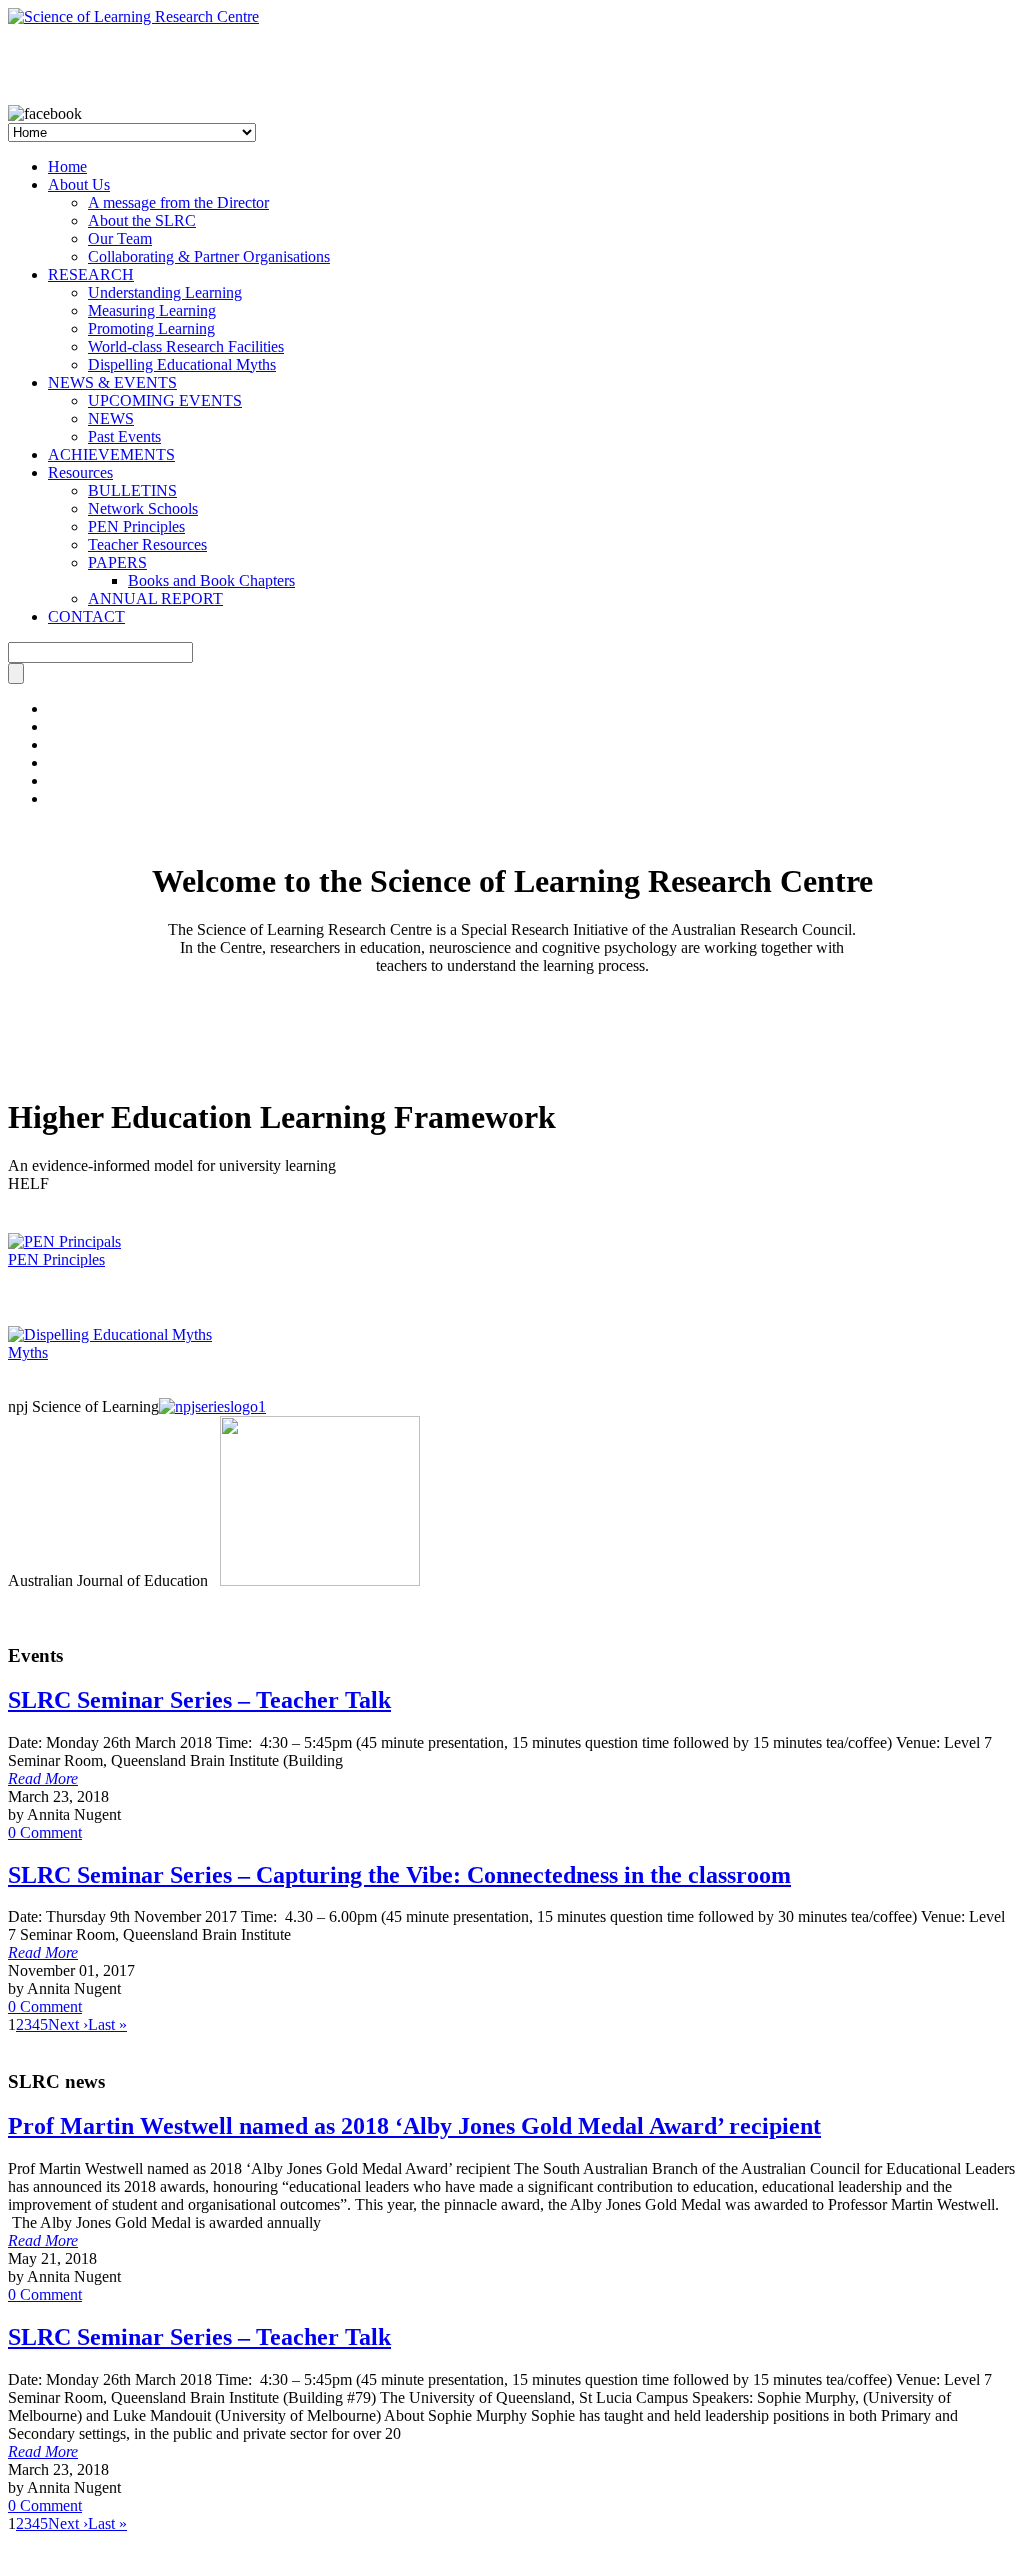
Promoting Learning (151, 328)
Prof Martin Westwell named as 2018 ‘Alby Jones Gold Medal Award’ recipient (414, 2126)
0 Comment (45, 1832)
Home (67, 166)
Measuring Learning (152, 310)
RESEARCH (91, 274)
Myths (28, 1352)
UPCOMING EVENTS (165, 400)
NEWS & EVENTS (112, 382)
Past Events (124, 436)
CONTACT (86, 616)
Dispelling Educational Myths (182, 364)
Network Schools (143, 508)
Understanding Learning (165, 292)
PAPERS (117, 562)
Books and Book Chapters (211, 580)
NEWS (111, 418)
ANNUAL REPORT (155, 598)
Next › (68, 2024)
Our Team (120, 238)
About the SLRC (142, 220)
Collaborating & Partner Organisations (209, 256)
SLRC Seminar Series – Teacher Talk (199, 1700)
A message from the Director (178, 202)
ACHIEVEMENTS (111, 454)
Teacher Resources (147, 544)
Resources (80, 472)
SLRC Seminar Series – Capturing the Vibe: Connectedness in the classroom (399, 1875)
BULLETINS (132, 490)
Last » (107, 2024)
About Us (79, 184)
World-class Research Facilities (186, 346)
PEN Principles (136, 526)
